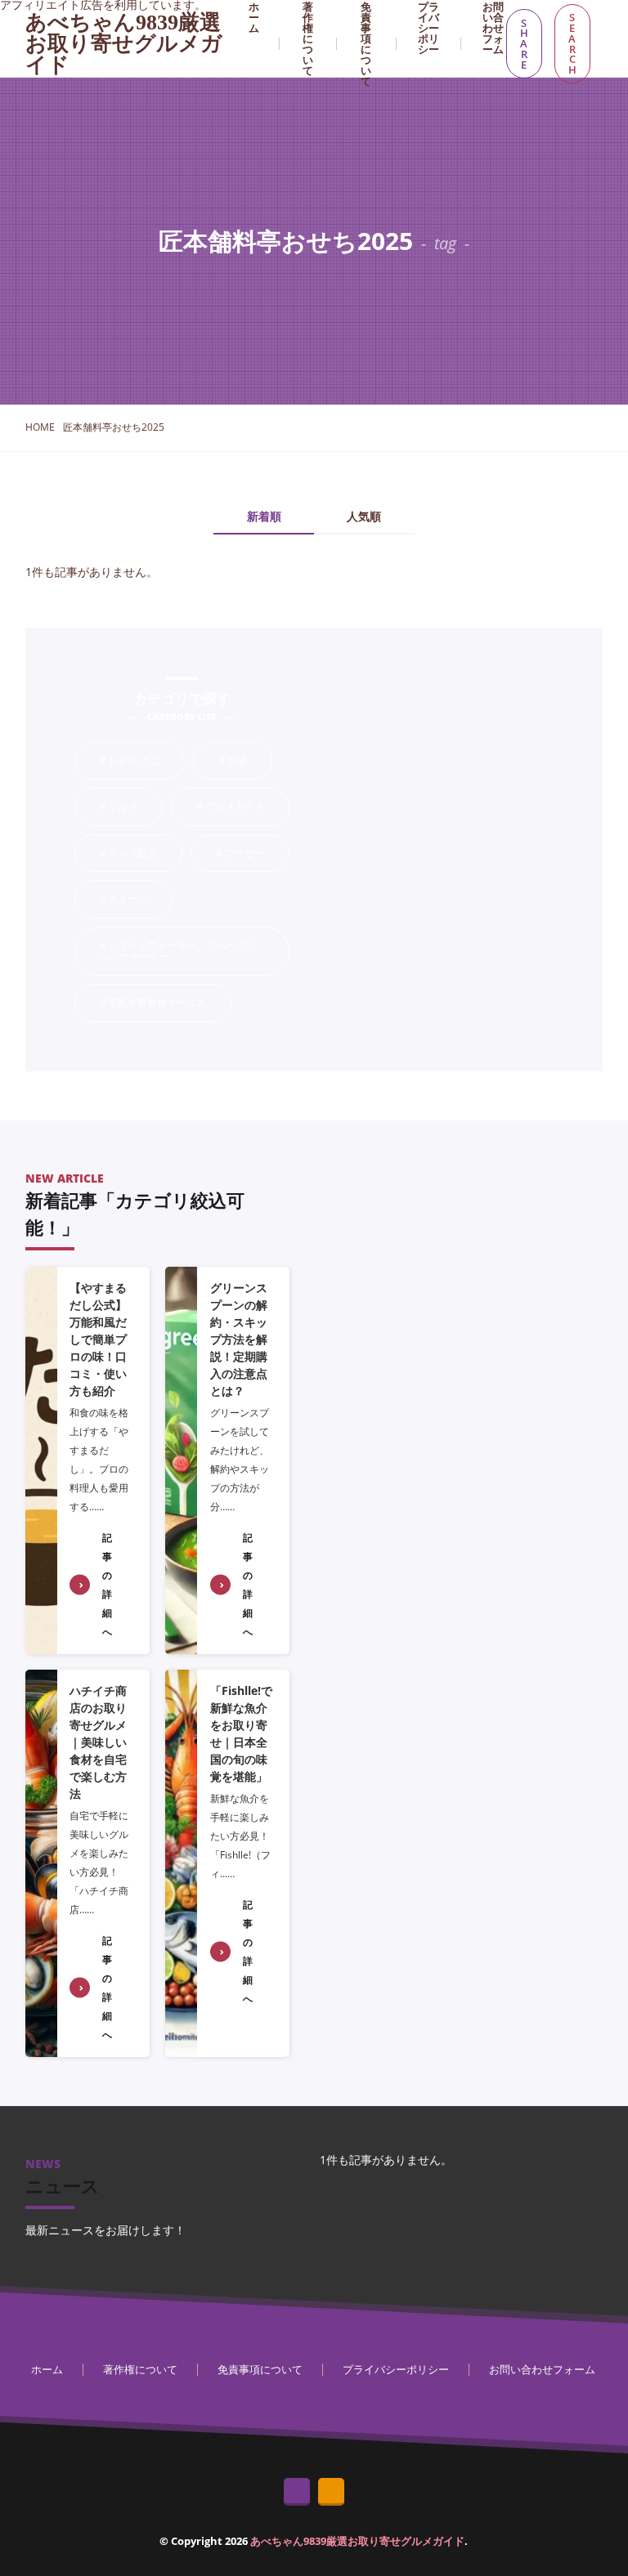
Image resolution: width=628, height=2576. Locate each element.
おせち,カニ (146, 762)
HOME (40, 427)
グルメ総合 (145, 854)
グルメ (135, 807)
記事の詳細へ (107, 1585)
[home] (297, 2492)
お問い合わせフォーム (542, 2369)
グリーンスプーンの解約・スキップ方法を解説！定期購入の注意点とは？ (239, 1339)
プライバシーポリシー (396, 2369)
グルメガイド (247, 807)
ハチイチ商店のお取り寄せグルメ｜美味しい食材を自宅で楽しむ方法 (98, 1742)
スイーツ (140, 900)
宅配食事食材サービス (169, 1004)
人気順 (364, 517)
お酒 (249, 762)
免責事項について (260, 2369)
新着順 (264, 517)
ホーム (47, 2369)
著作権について (140, 2369)
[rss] (331, 2492)
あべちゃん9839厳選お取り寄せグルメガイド (124, 44)
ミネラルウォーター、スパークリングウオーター (194, 951)
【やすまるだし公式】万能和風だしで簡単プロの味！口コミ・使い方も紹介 (98, 1339)
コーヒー (256, 854)
